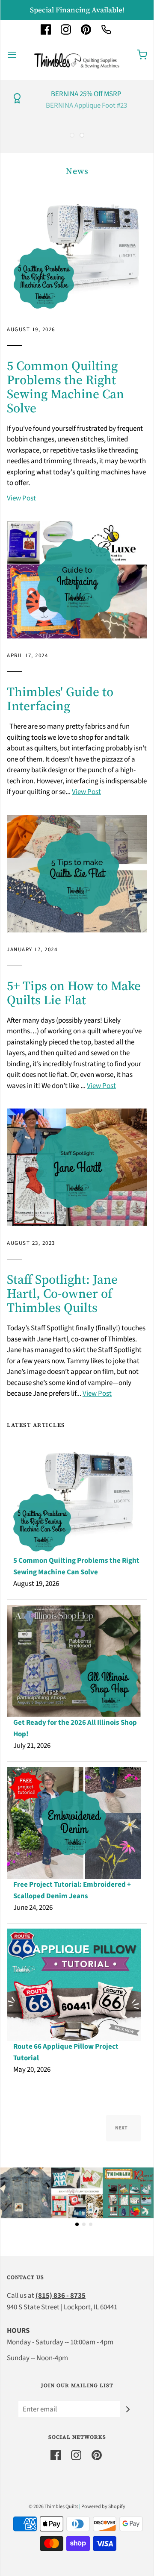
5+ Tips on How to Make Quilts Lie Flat (74, 993)
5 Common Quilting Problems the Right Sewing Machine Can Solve (65, 387)
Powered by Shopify (103, 2507)
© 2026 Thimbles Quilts (53, 2507)
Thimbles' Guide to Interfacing (60, 699)
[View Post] (77, 254)
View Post (21, 498)
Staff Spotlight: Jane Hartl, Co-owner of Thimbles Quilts (62, 1293)
